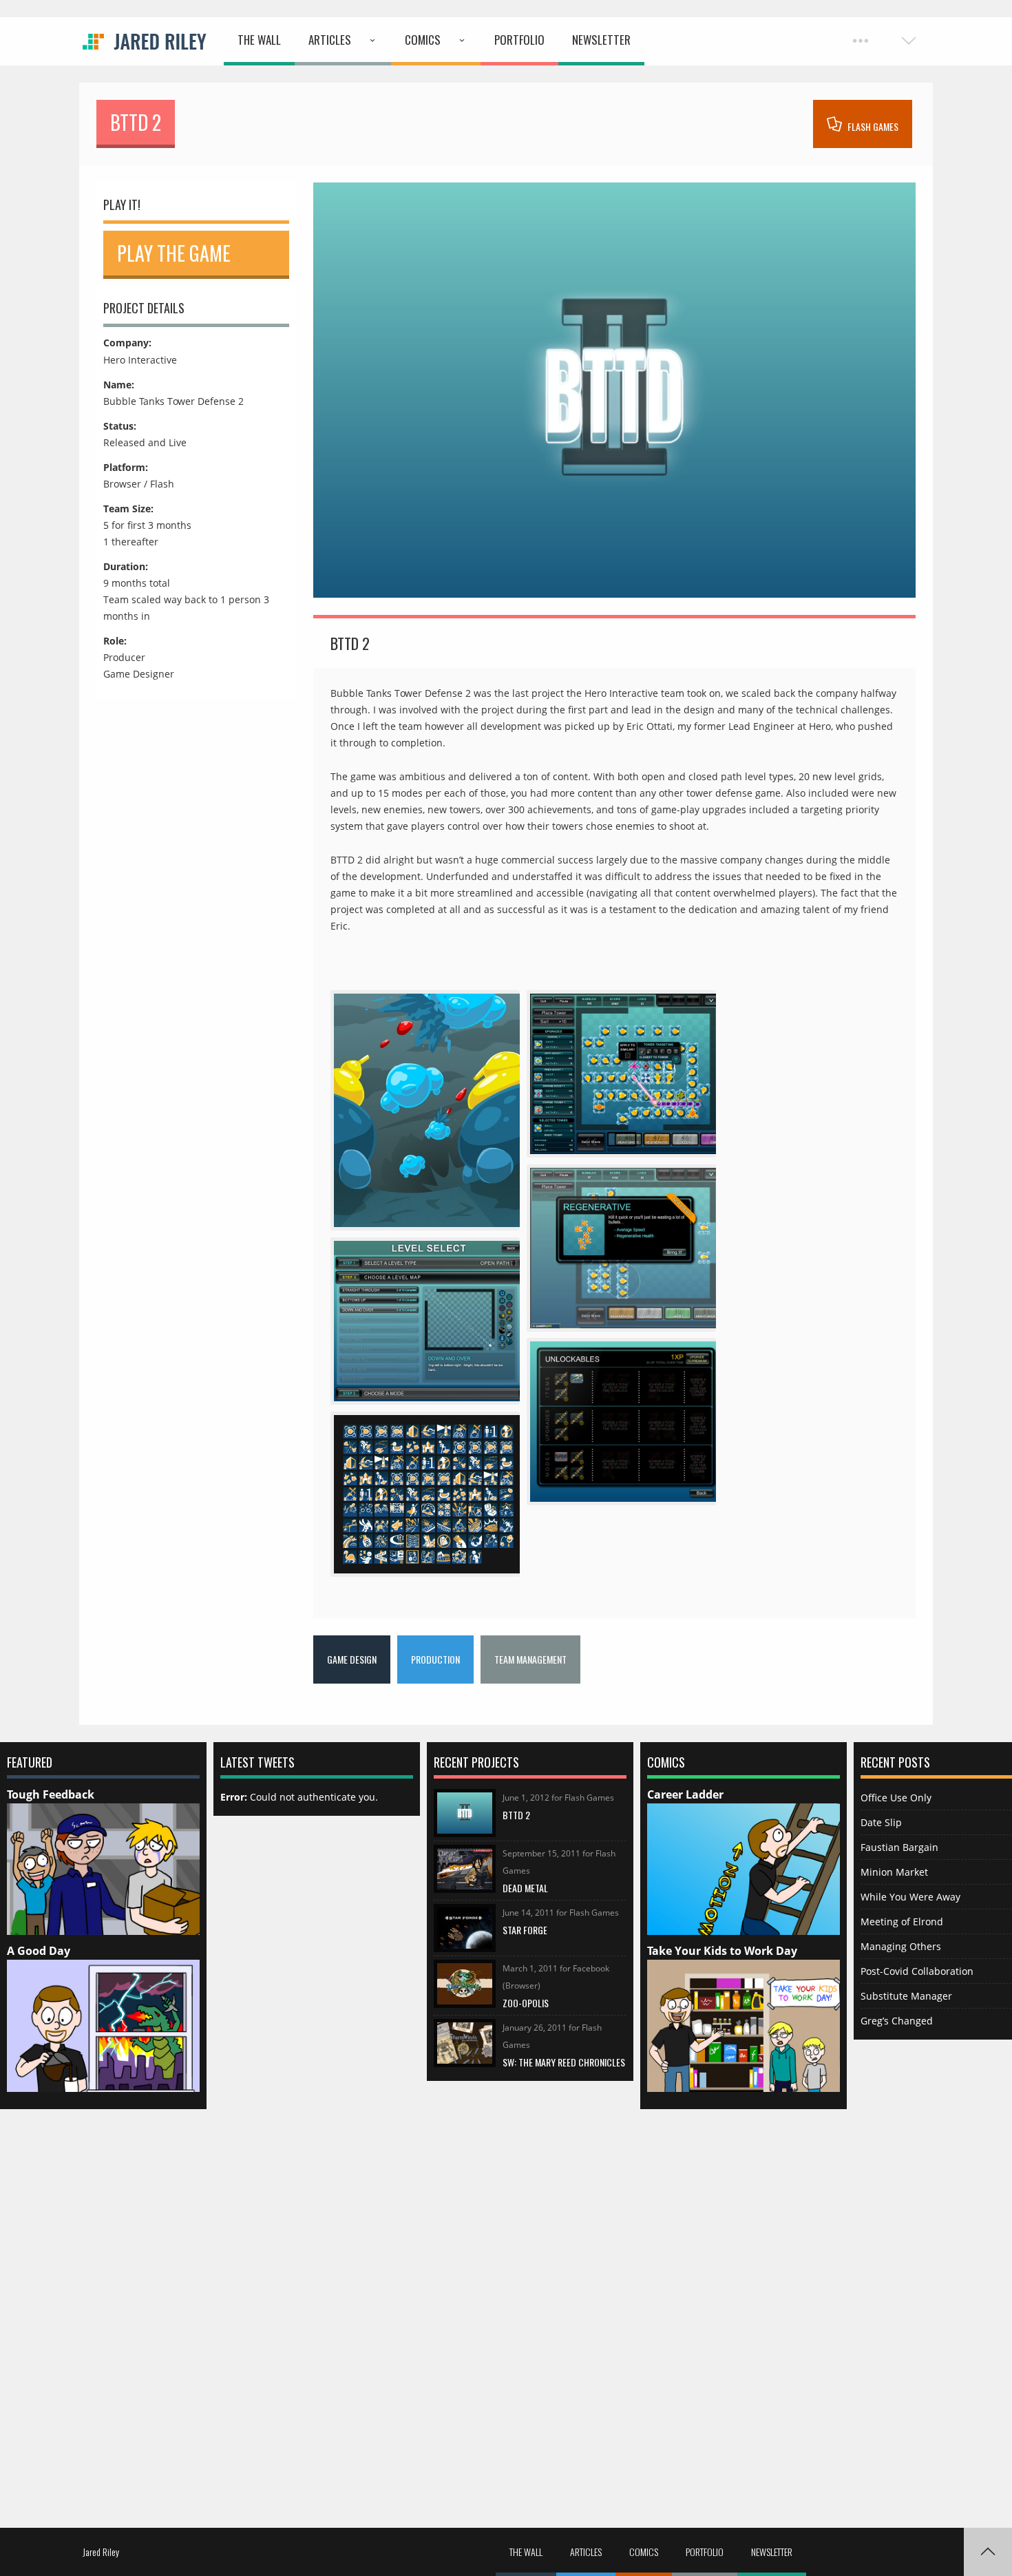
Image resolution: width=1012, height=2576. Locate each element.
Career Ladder (685, 1794)
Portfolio (519, 40)
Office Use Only (896, 1798)
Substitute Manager (906, 1996)
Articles (330, 40)
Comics (423, 40)
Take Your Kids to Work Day (722, 1951)
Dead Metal (525, 1888)
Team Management (530, 1659)
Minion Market (894, 1872)
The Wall (259, 40)
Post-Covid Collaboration (917, 1971)
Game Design (352, 1659)
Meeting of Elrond (902, 1921)
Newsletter (601, 40)
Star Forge (525, 1930)
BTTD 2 (516, 1815)
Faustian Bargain (899, 1847)
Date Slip (881, 1822)
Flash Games (872, 126)
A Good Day (39, 1951)
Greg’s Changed (897, 2021)
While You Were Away (910, 1897)
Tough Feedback (51, 1794)
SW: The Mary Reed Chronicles (564, 2062)
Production (435, 1659)
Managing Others (901, 1946)
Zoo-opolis (526, 2003)
